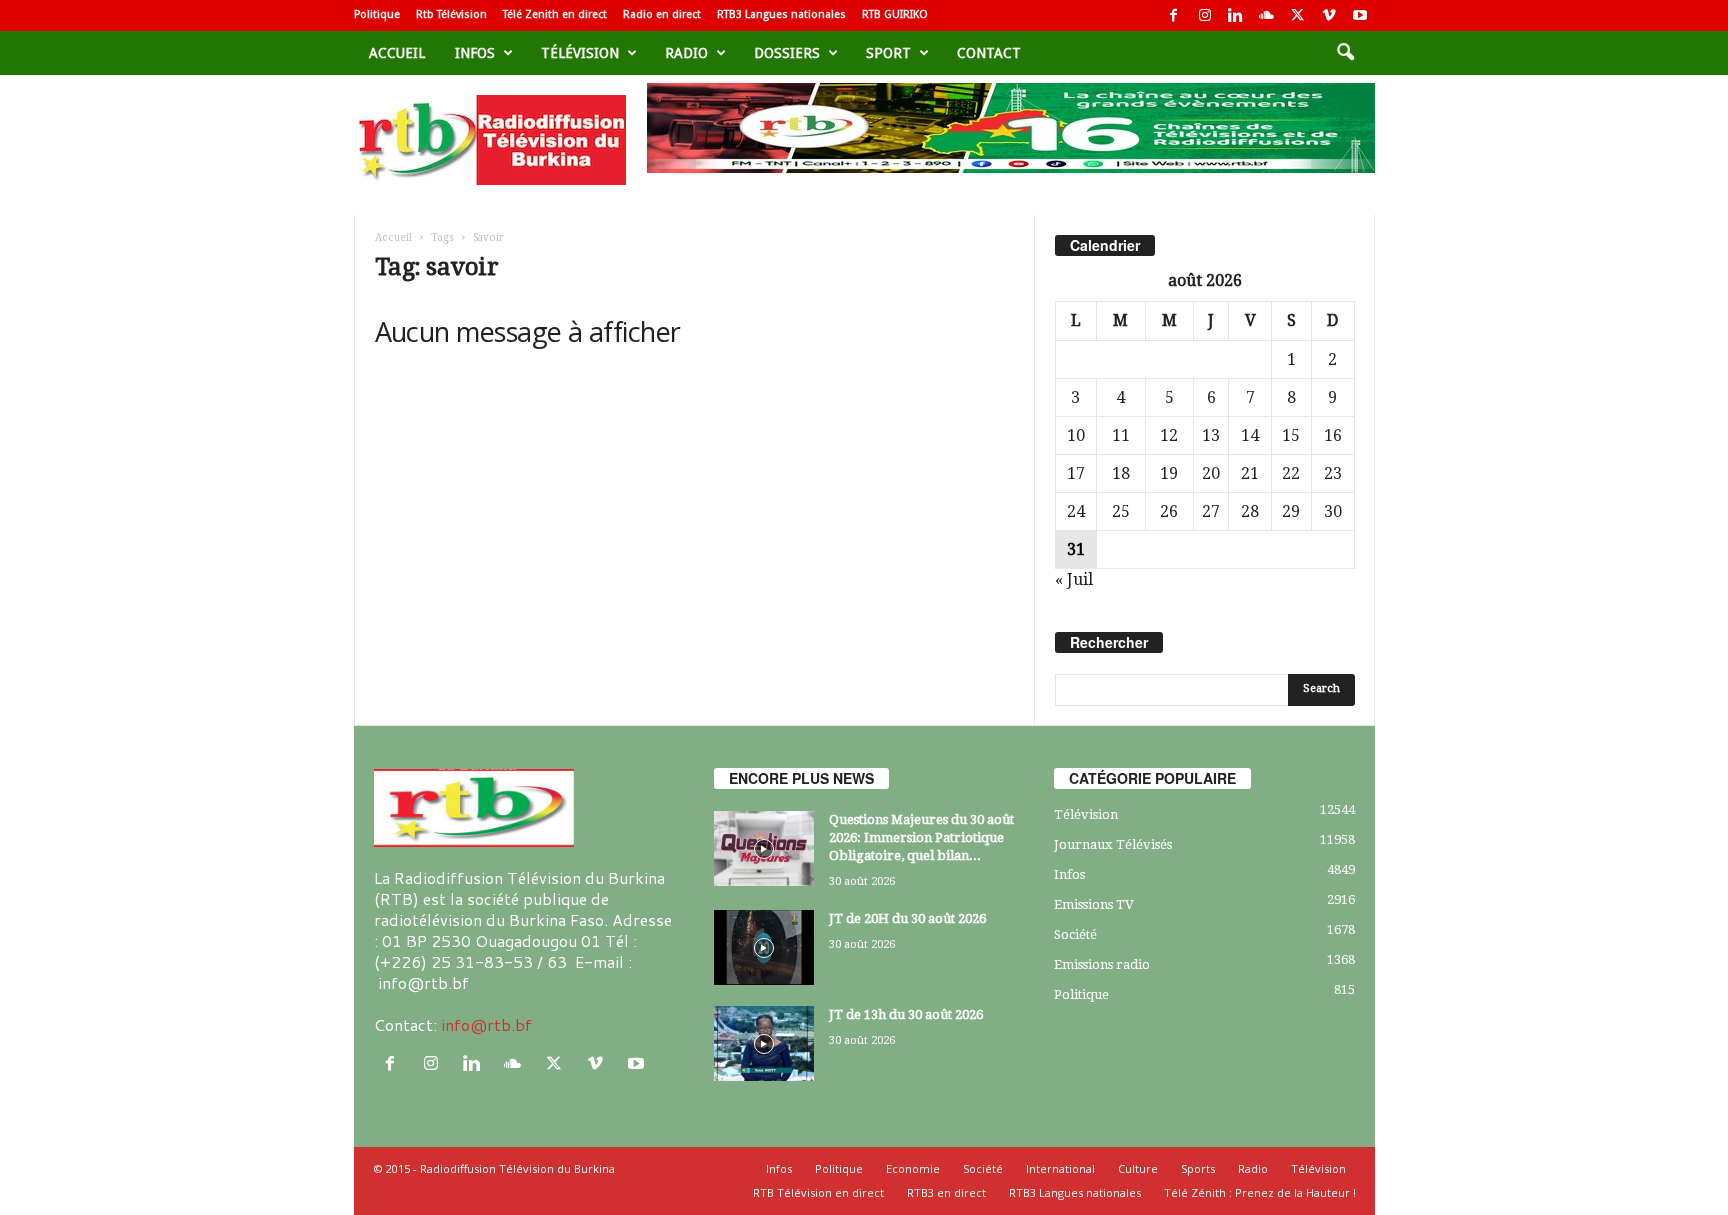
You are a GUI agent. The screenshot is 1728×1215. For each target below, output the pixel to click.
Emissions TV (1094, 904)
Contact (989, 53)
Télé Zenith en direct (555, 14)
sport (888, 53)
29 (1291, 511)
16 (1333, 435)
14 (1250, 435)
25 (1121, 511)
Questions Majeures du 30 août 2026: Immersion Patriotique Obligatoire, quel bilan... (921, 837)
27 (1211, 511)
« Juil (1074, 579)
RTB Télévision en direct (818, 1192)
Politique (377, 14)
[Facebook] (1174, 15)
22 (1291, 473)
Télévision (580, 53)
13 (1211, 435)
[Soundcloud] (1267, 15)
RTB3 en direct (946, 1192)
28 (1250, 511)
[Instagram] (1205, 15)
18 (1121, 473)
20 (1211, 473)
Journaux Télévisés (1113, 844)
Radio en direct (662, 14)
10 (1076, 435)
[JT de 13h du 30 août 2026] (764, 1043)
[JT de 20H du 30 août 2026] (764, 947)
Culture (1138, 1168)
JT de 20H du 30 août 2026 (907, 918)
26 (1169, 511)
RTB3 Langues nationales (781, 14)
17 (1076, 473)
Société (1075, 934)
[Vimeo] (1329, 15)
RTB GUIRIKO (895, 14)
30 (1333, 511)
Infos (475, 53)
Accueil (397, 53)
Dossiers (787, 53)
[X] (1298, 15)
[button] (1345, 53)
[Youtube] (1360, 15)
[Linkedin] (1236, 15)
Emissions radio (1102, 964)
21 (1250, 473)
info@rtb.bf (486, 1024)
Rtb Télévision (451, 14)
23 (1333, 473)
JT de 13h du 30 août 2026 (906, 1014)
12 (1169, 435)
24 (1076, 511)
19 (1169, 473)
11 (1121, 435)
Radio (686, 53)
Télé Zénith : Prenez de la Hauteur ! (1260, 1192)
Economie (913, 1168)
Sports (1198, 1168)
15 (1291, 435)
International (1060, 1168)
